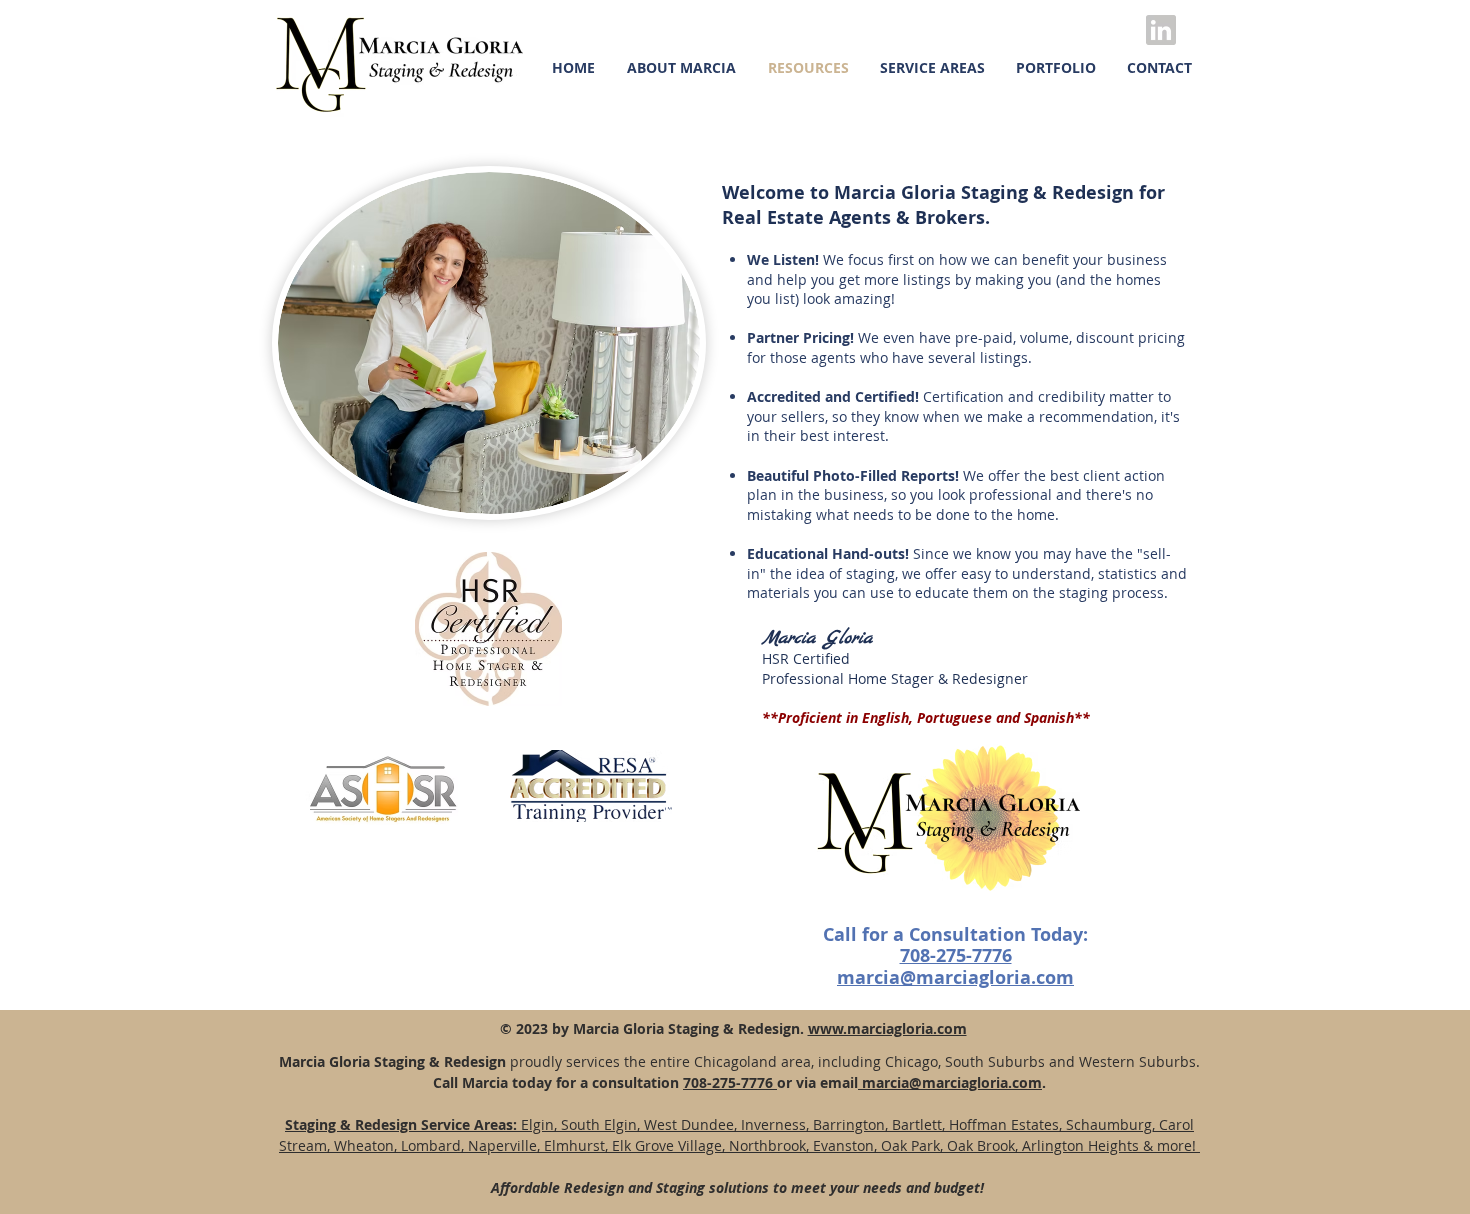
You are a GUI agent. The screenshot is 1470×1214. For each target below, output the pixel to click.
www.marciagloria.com (887, 1028)
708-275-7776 (730, 1082)
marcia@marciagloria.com (950, 1082)
